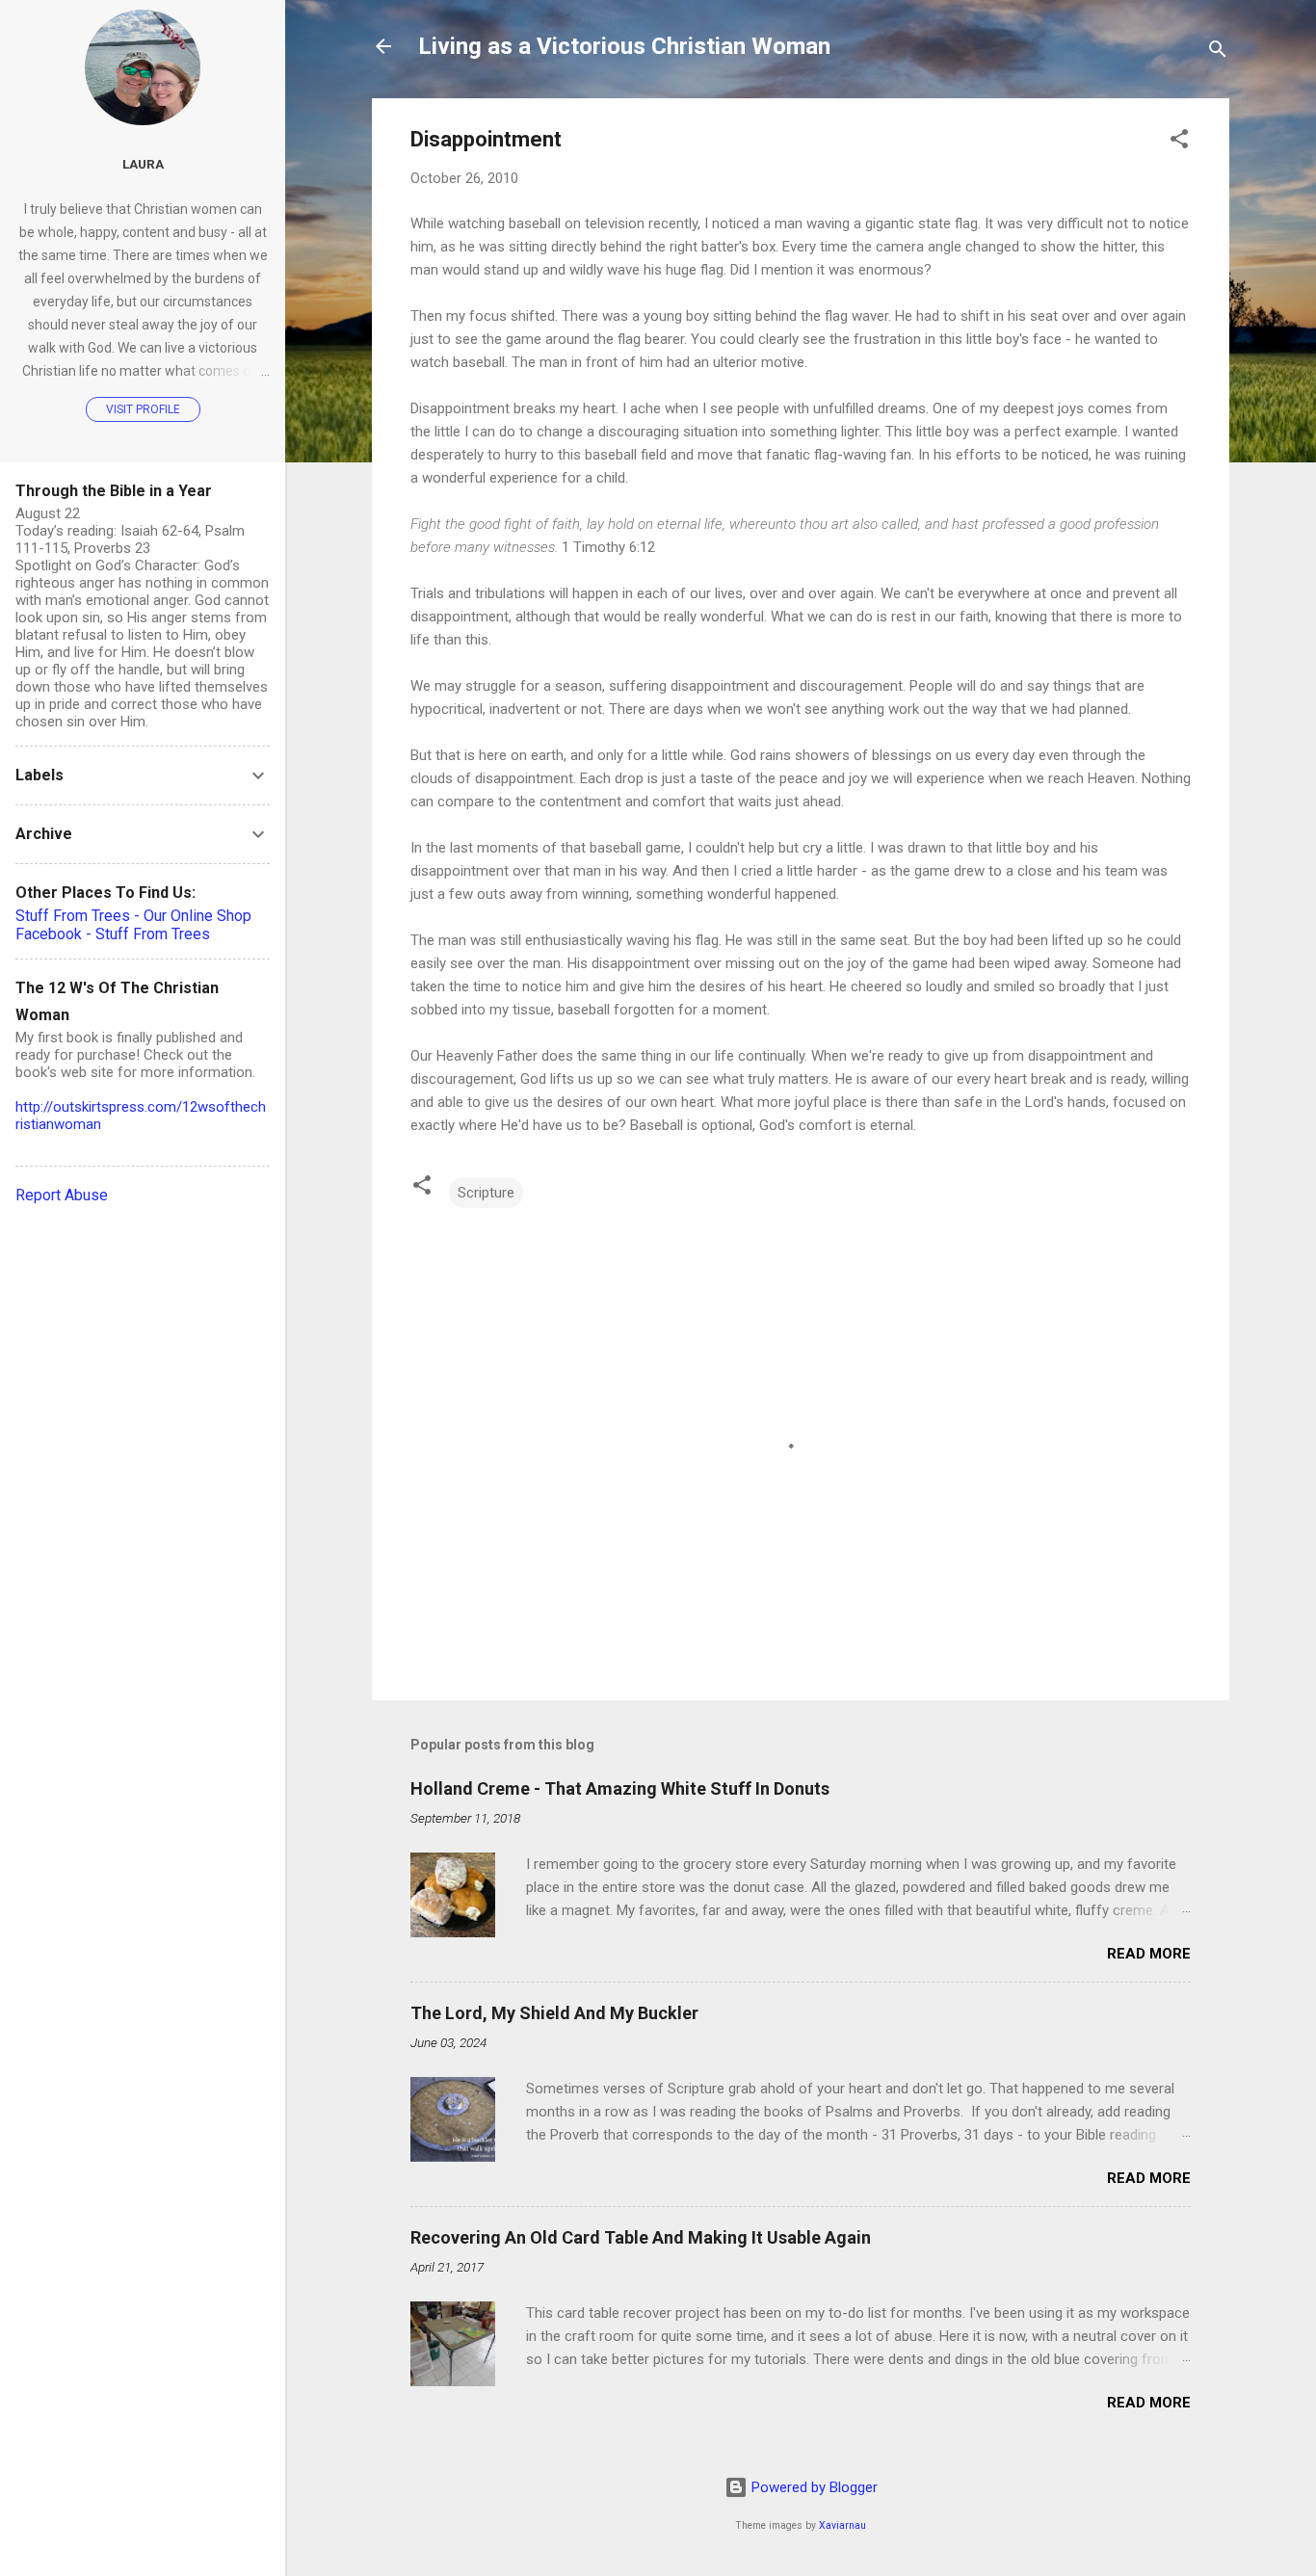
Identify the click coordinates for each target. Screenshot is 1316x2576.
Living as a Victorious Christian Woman (624, 46)
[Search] (1218, 53)
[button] (1179, 142)
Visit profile (143, 409)
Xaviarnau (842, 2525)
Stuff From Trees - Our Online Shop (133, 916)
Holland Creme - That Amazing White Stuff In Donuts (620, 1788)
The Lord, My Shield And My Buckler (554, 2013)
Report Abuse (62, 1195)
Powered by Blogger (813, 2487)
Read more (1149, 1954)
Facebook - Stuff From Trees (113, 934)
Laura (143, 164)
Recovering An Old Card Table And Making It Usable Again (641, 2237)
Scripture (486, 1193)
